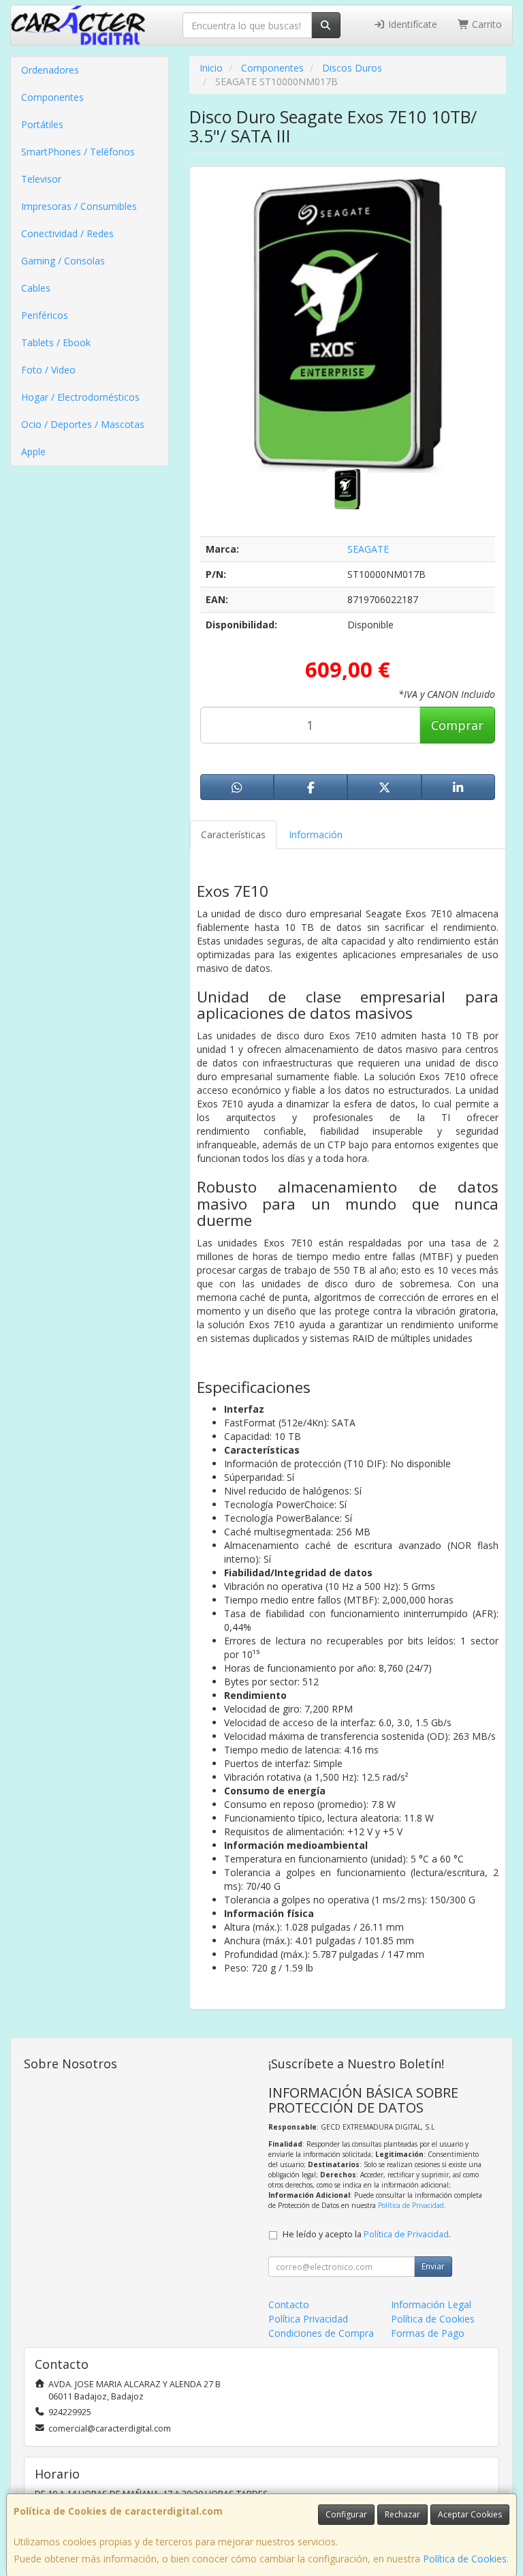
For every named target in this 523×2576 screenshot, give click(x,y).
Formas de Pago (428, 2333)
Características (233, 834)
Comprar (457, 725)
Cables (36, 288)
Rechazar (402, 2514)
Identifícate (411, 24)
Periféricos (45, 315)
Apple (33, 451)
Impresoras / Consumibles (79, 206)
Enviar (433, 2266)
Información (316, 834)
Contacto (289, 2304)
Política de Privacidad (411, 2205)
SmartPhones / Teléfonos (78, 152)
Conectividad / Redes (67, 233)
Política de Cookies (465, 2559)
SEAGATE (368, 549)
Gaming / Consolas (63, 261)
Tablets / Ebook (56, 342)
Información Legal (431, 2304)
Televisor (41, 179)
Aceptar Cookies (470, 2514)
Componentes (52, 97)
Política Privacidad (308, 2319)
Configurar (346, 2514)
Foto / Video (48, 370)
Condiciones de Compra (321, 2333)
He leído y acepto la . (367, 2234)
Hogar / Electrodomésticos (80, 397)
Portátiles (42, 124)
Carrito (486, 24)
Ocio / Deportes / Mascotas (83, 424)
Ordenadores (50, 70)
